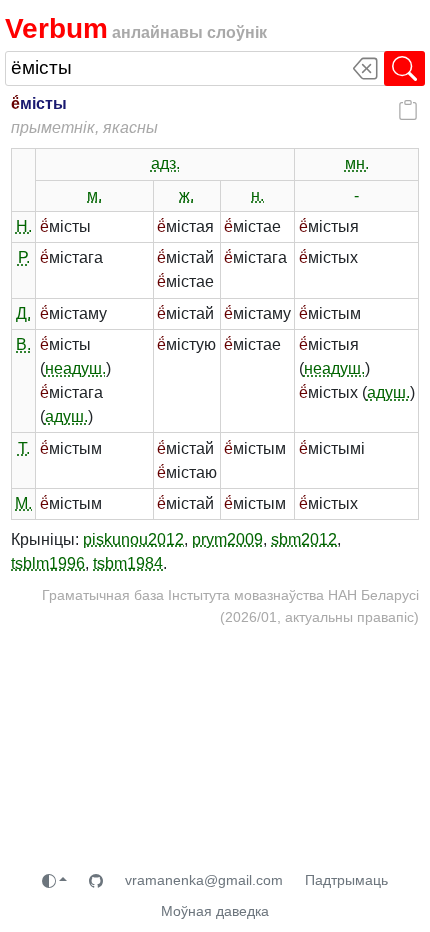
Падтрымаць (346, 880)
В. (23, 344)
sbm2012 (304, 539)
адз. (165, 163)
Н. (24, 226)
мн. (357, 163)
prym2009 (227, 539)
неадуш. (75, 368)
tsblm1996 (48, 563)
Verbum (56, 28)
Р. (24, 257)
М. (23, 503)
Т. (24, 448)
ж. (186, 195)
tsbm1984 (128, 563)
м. (94, 195)
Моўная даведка (215, 911)
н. (257, 195)
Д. (23, 313)
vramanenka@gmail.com (204, 880)
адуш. (66, 416)
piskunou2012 (133, 539)
